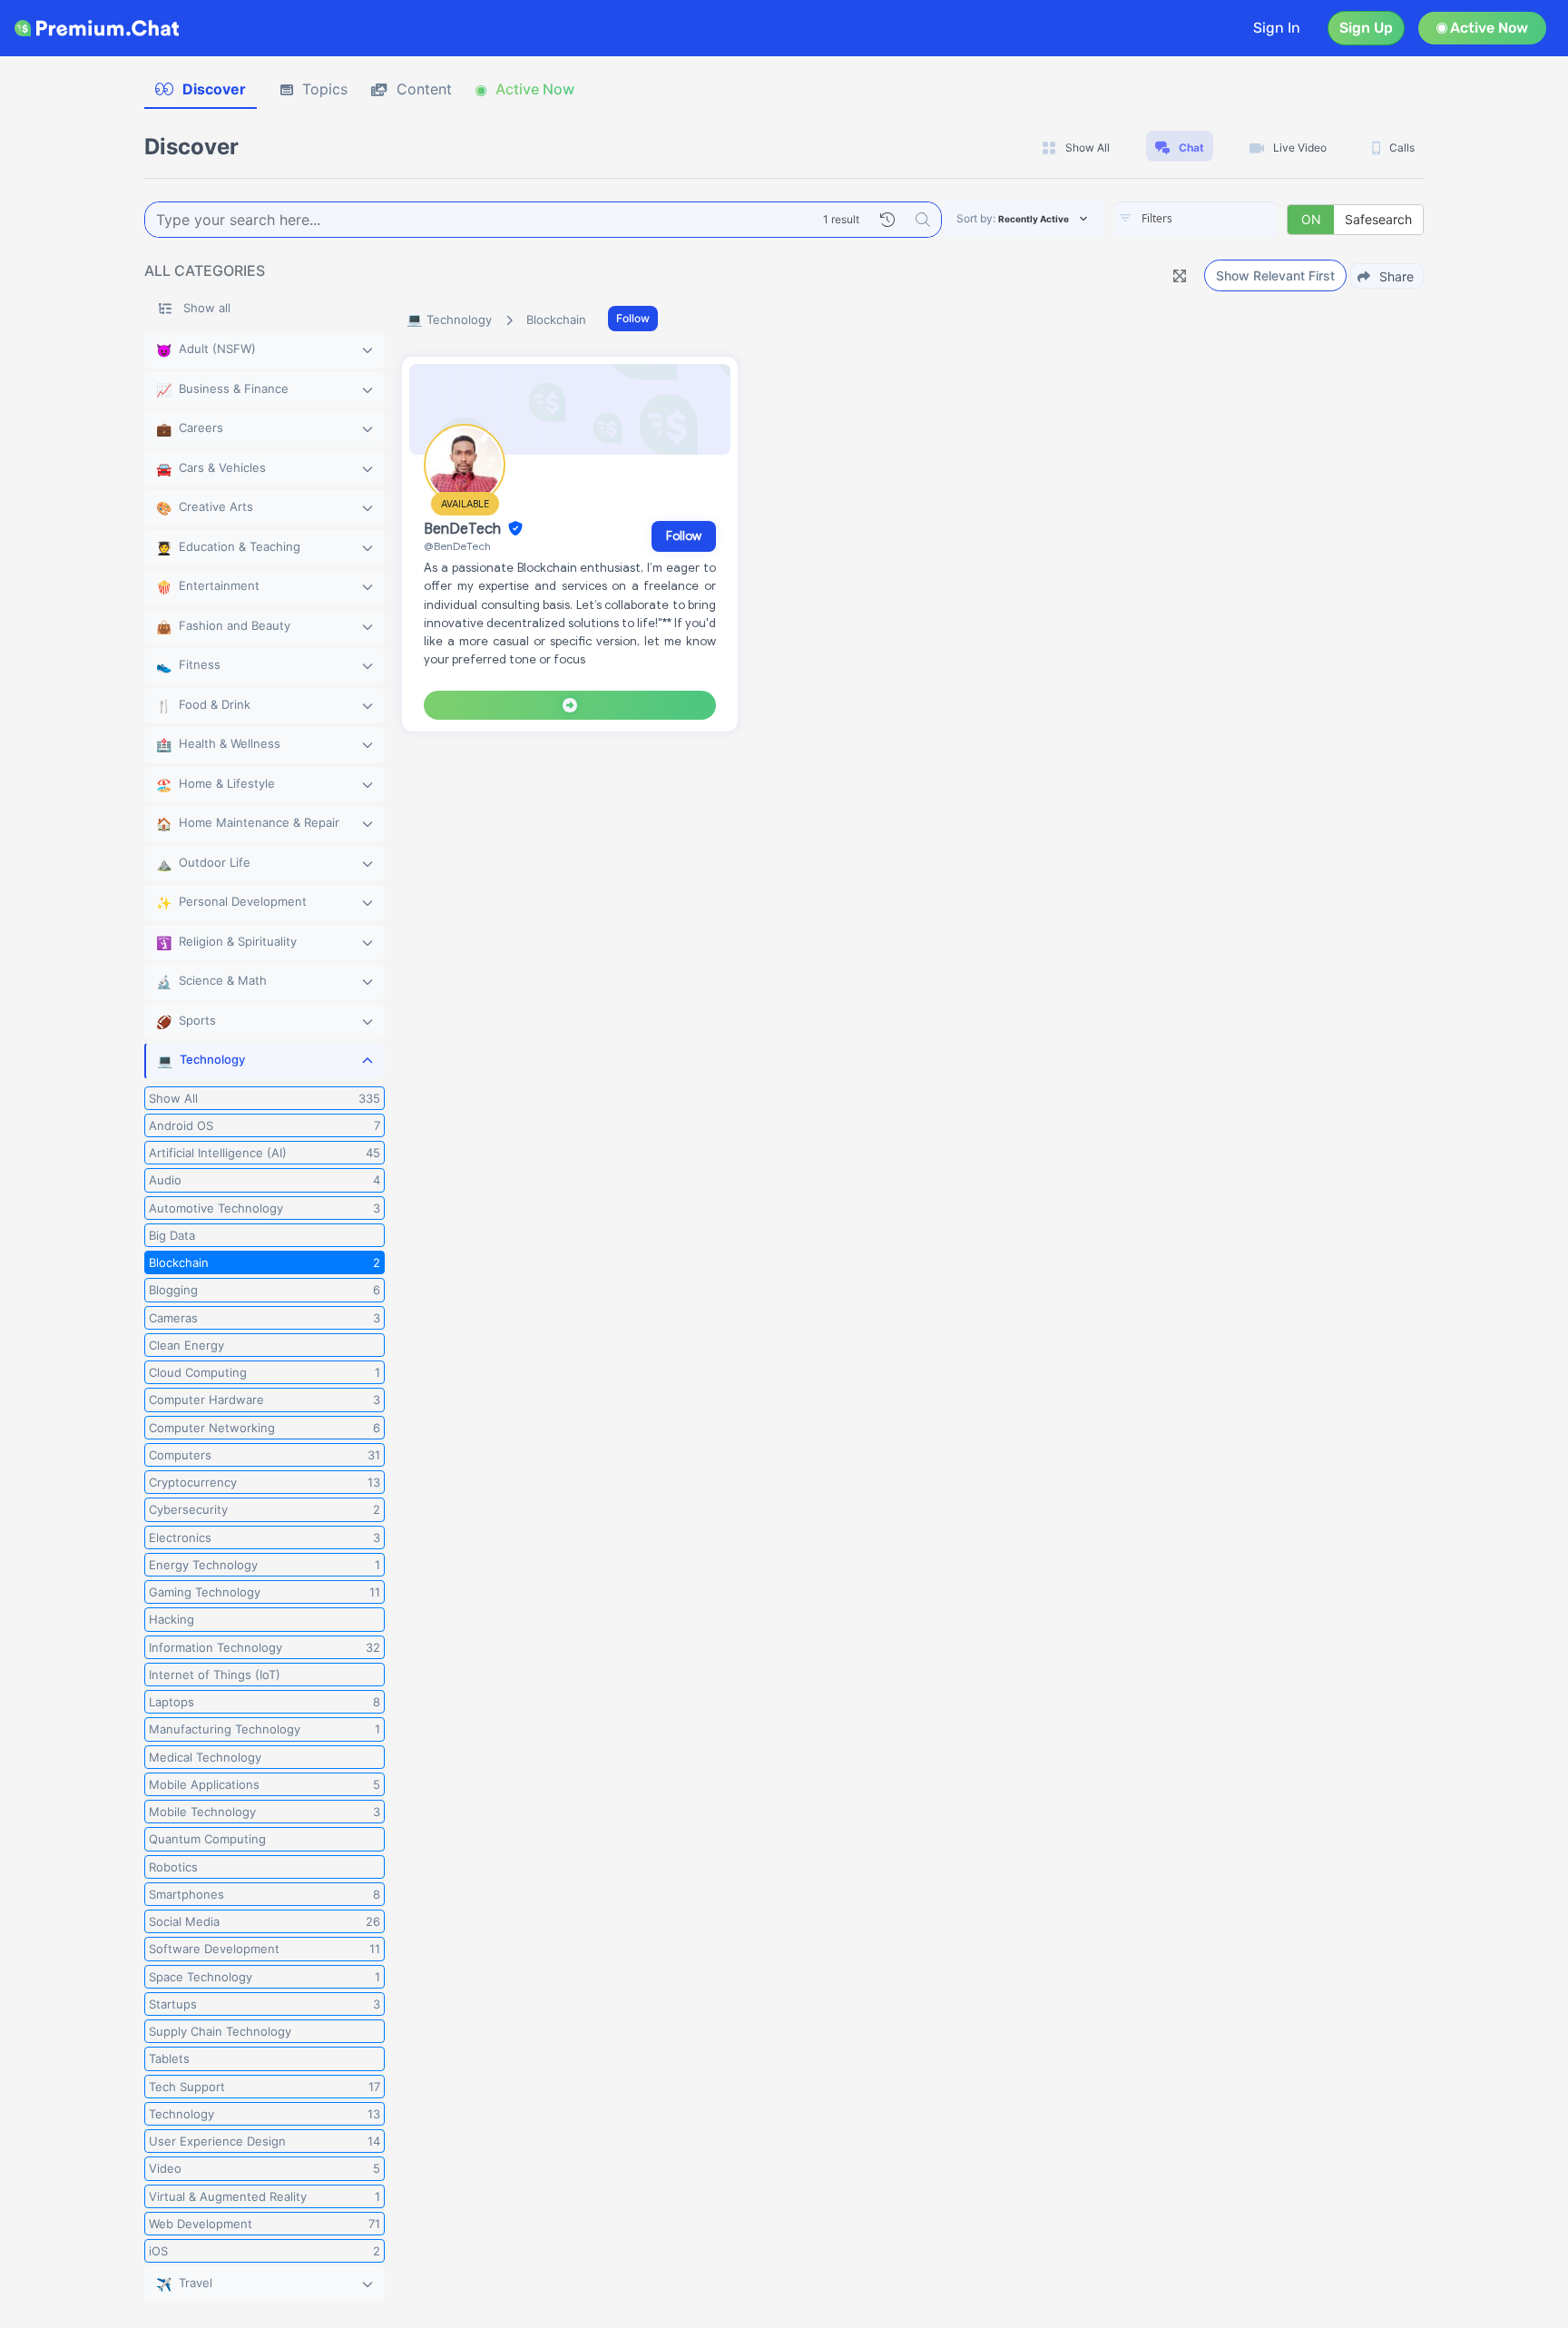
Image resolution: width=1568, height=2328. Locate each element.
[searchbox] (1223, 219)
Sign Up (1366, 28)
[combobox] (1196, 220)
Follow (633, 318)
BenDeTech (464, 529)
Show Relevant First (1275, 275)
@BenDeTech (457, 546)
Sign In (1277, 28)
